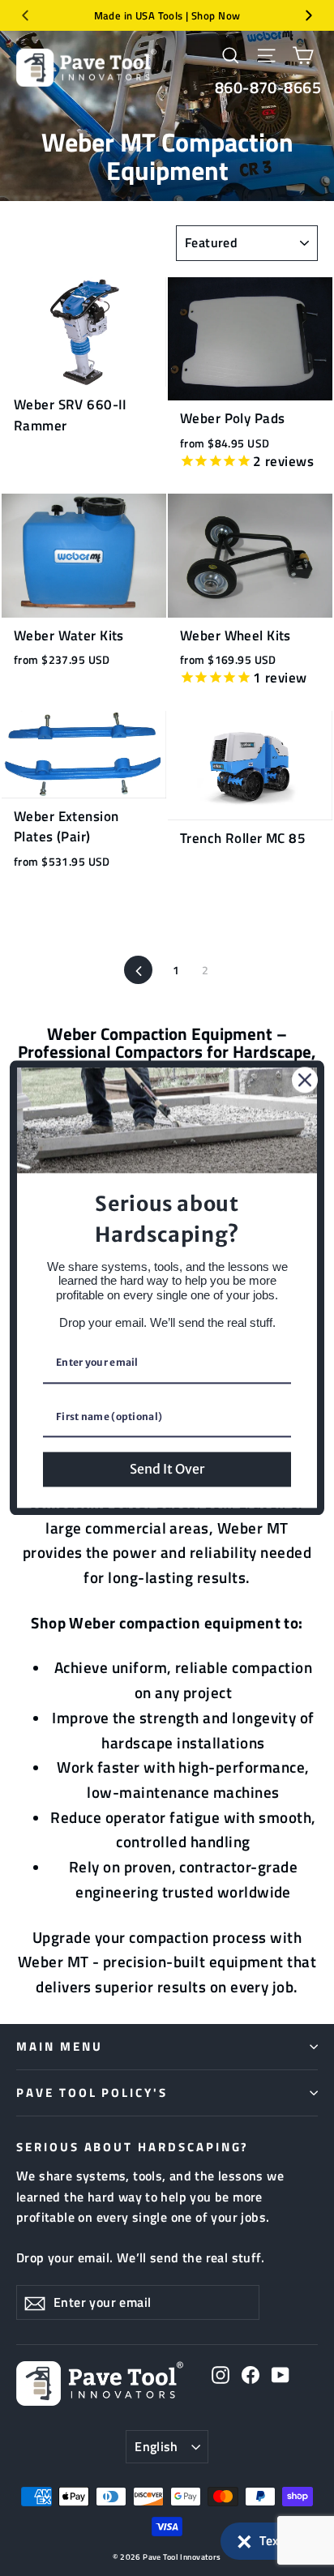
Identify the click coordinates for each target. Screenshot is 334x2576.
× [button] (244, 2538)
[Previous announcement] (25, 15)
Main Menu (59, 2046)
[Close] (305, 1080)
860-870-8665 (268, 87)
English (156, 2446)
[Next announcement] (309, 15)
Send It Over (167, 1469)
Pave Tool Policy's (92, 2092)
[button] (269, 2541)
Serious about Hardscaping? (133, 2146)
